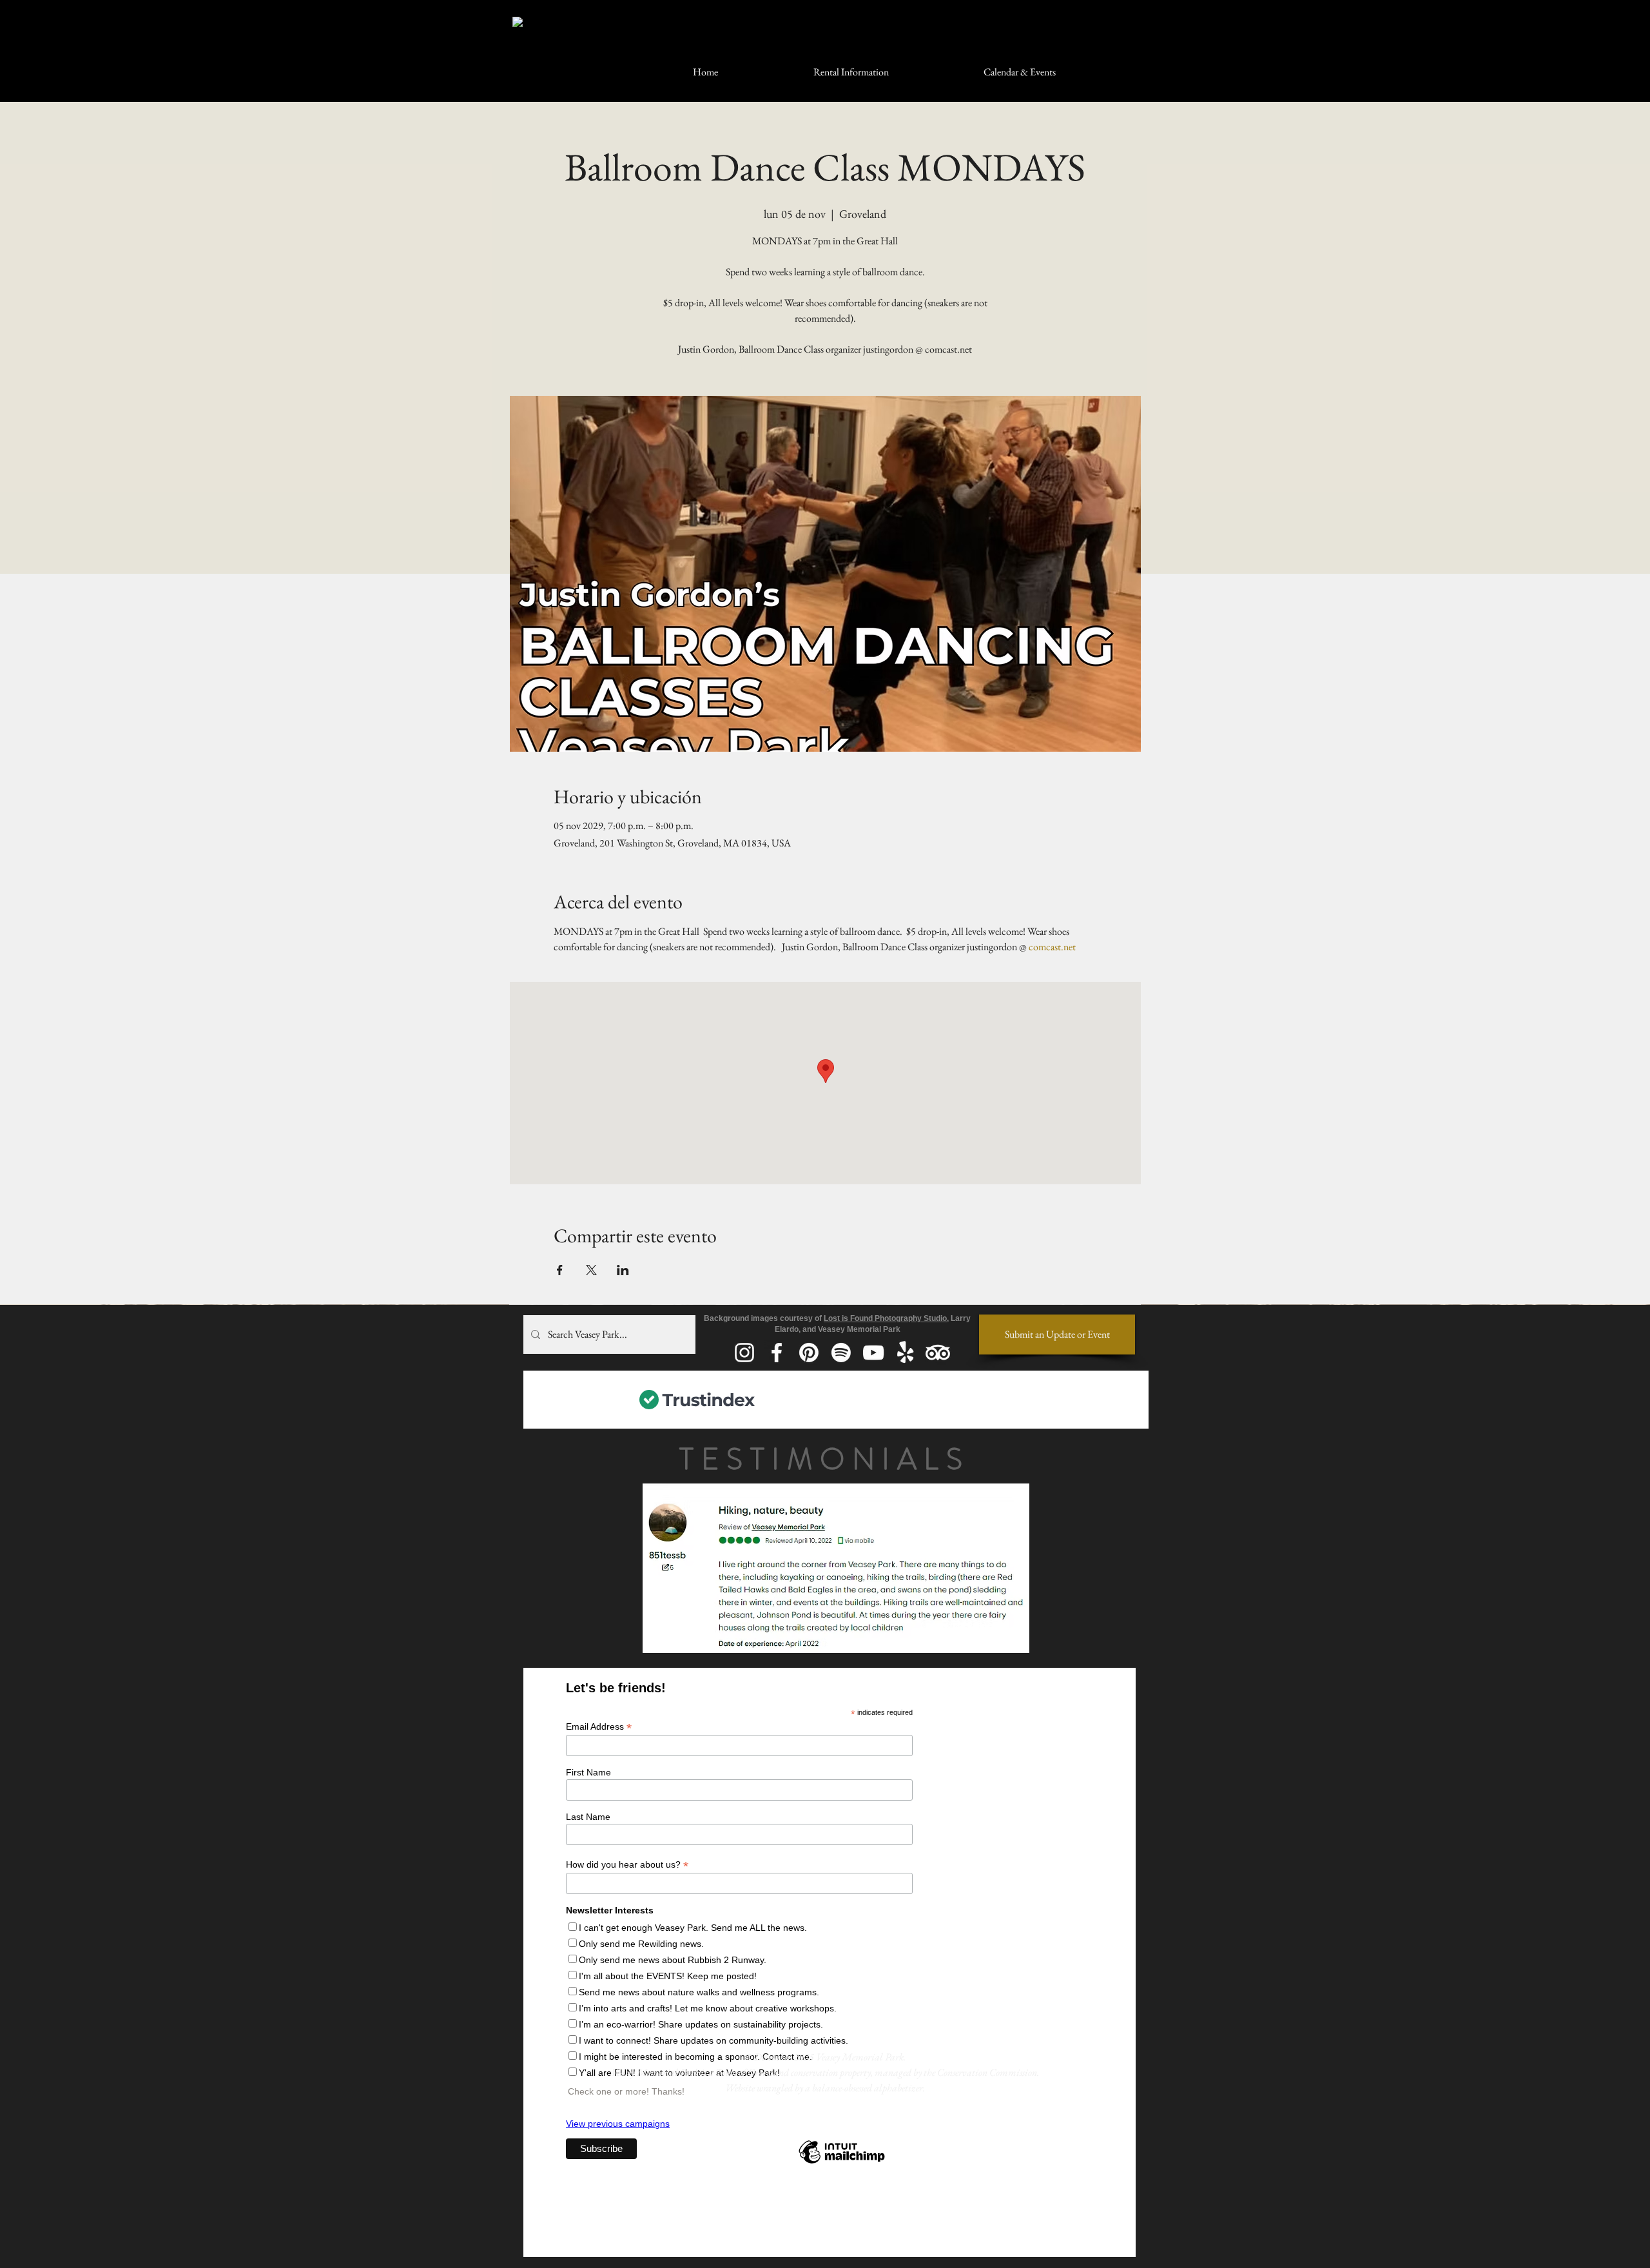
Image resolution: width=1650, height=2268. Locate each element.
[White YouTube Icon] (873, 1353)
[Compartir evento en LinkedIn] (623, 1270)
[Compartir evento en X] (591, 1270)
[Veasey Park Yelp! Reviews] (906, 1353)
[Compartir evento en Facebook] (560, 1270)
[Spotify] (841, 1353)
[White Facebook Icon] (777, 1353)
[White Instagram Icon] (744, 1353)
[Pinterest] (809, 1353)
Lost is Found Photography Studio (885, 1318)
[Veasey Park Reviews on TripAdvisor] (938, 1353)
